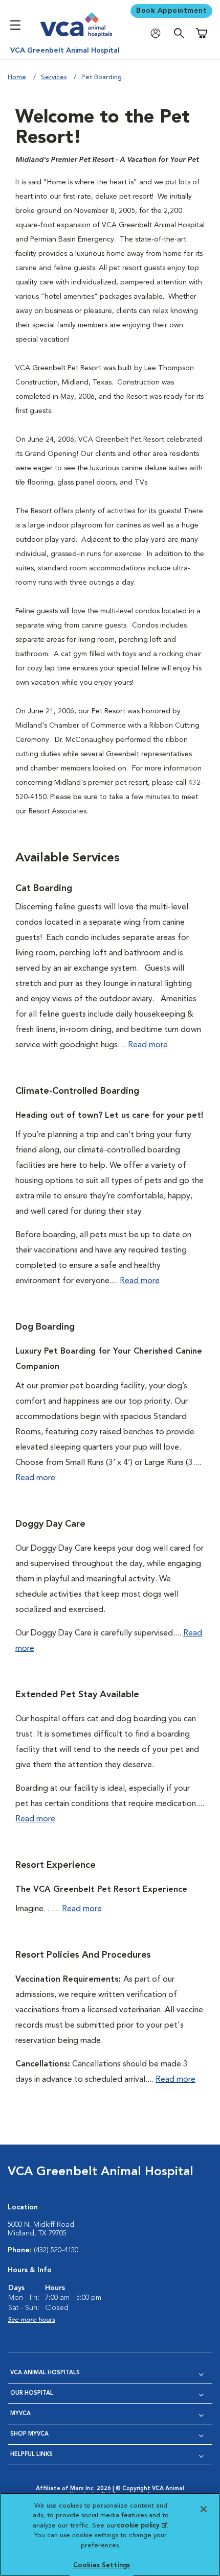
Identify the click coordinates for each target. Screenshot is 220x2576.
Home (17, 77)
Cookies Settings (102, 2566)
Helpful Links (31, 2455)
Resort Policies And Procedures (83, 1955)
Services (54, 77)
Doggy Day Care (50, 1524)
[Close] (204, 2509)
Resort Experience (56, 1865)
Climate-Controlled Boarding (77, 1091)
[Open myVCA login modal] (158, 33)
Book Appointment (171, 11)
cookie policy (142, 2526)
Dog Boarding (45, 1327)
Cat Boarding (44, 888)
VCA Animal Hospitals (45, 2373)
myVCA (20, 2414)
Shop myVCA (29, 2434)
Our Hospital (32, 2393)
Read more (148, 1045)
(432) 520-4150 (56, 2250)
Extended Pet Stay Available (77, 1695)
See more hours (31, 2320)
